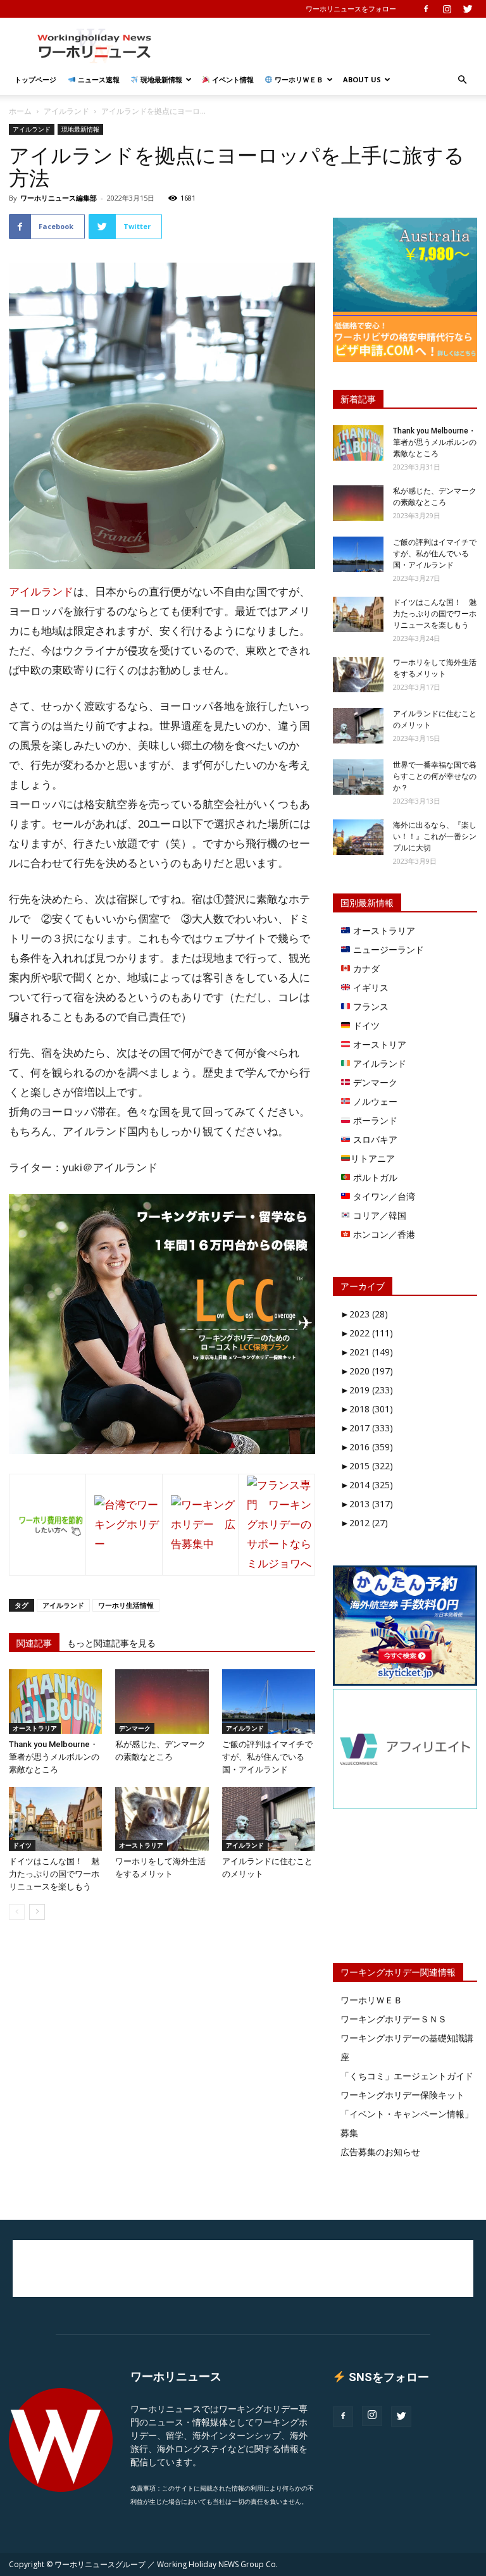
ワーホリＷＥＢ (298, 79)
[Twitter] (468, 9)
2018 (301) (367, 1409)
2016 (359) (367, 1447)
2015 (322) (367, 1466)
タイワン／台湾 (383, 1196)
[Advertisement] (328, 46)
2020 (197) (367, 1371)
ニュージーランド (387, 949)
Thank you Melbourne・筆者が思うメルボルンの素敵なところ (54, 1757)
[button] (462, 80)
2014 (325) (367, 1485)
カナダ (365, 968)
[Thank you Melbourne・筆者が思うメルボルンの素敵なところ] (55, 1701)
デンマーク (135, 1728)
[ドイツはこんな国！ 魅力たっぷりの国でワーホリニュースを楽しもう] (55, 1819)
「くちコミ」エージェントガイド (407, 2076)
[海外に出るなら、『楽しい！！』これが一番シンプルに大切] (358, 837)
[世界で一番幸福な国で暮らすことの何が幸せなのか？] (358, 777)
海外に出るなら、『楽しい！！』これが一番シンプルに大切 (435, 837)
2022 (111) (367, 1333)
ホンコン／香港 (383, 1234)
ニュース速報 (98, 79)
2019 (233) (367, 1390)
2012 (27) (364, 1523)
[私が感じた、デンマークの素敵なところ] (162, 1701)
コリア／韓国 (378, 1215)
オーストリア (378, 1044)
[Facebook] (426, 9)
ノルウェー (374, 1101)
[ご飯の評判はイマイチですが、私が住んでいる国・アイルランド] (269, 1701)
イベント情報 (232, 79)
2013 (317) (367, 1504)
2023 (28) (364, 1314)
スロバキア (374, 1139)
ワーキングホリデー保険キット (402, 2095)
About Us (362, 79)
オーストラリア (35, 1728)
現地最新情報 (160, 79)
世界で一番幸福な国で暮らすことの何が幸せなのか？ (435, 776)
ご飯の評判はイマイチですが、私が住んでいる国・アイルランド (267, 1757)
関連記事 (34, 1643)
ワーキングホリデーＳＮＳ (394, 2019)
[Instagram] (447, 9)
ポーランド (374, 1120)
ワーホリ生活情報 (126, 1605)
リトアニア (373, 1158)
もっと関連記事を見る (111, 1643)
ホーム (20, 111)
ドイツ (22, 1845)
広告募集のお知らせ (380, 2152)
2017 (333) (367, 1428)
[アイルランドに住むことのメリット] (269, 1819)
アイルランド (66, 111)
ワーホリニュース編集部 (59, 198)
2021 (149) (367, 1352)
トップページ (35, 79)
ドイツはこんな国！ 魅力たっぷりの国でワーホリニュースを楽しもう (54, 1874)
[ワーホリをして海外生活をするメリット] (162, 1819)
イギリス (370, 987)
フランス (370, 1006)
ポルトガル (374, 1177)
